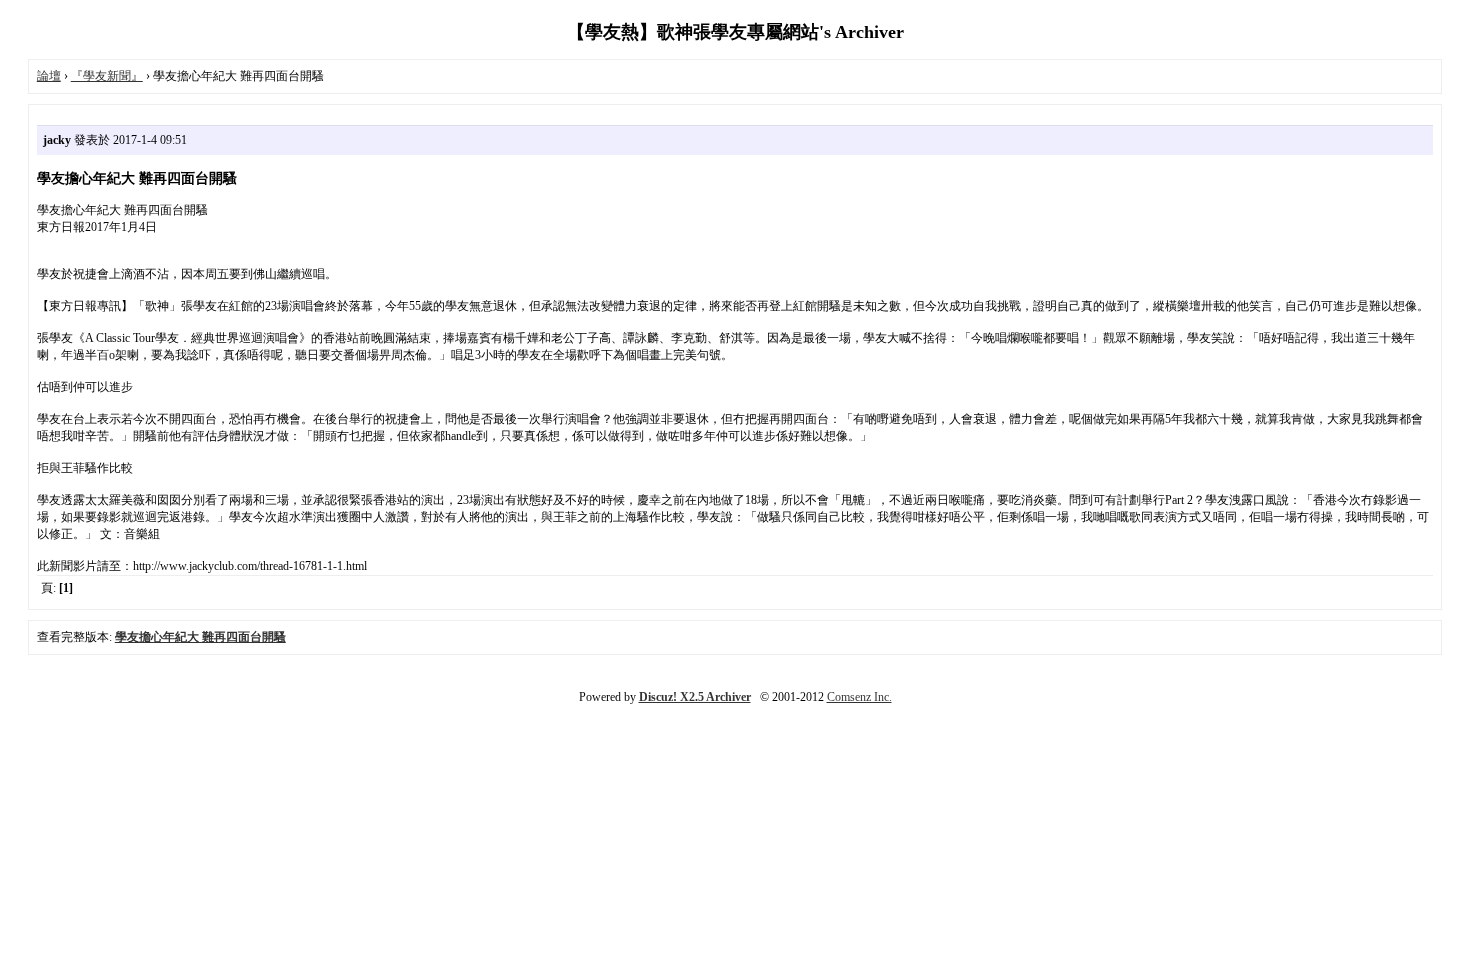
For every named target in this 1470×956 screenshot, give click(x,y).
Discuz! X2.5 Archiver (695, 697)
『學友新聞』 (107, 76)
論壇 (49, 76)
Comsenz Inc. (859, 697)
